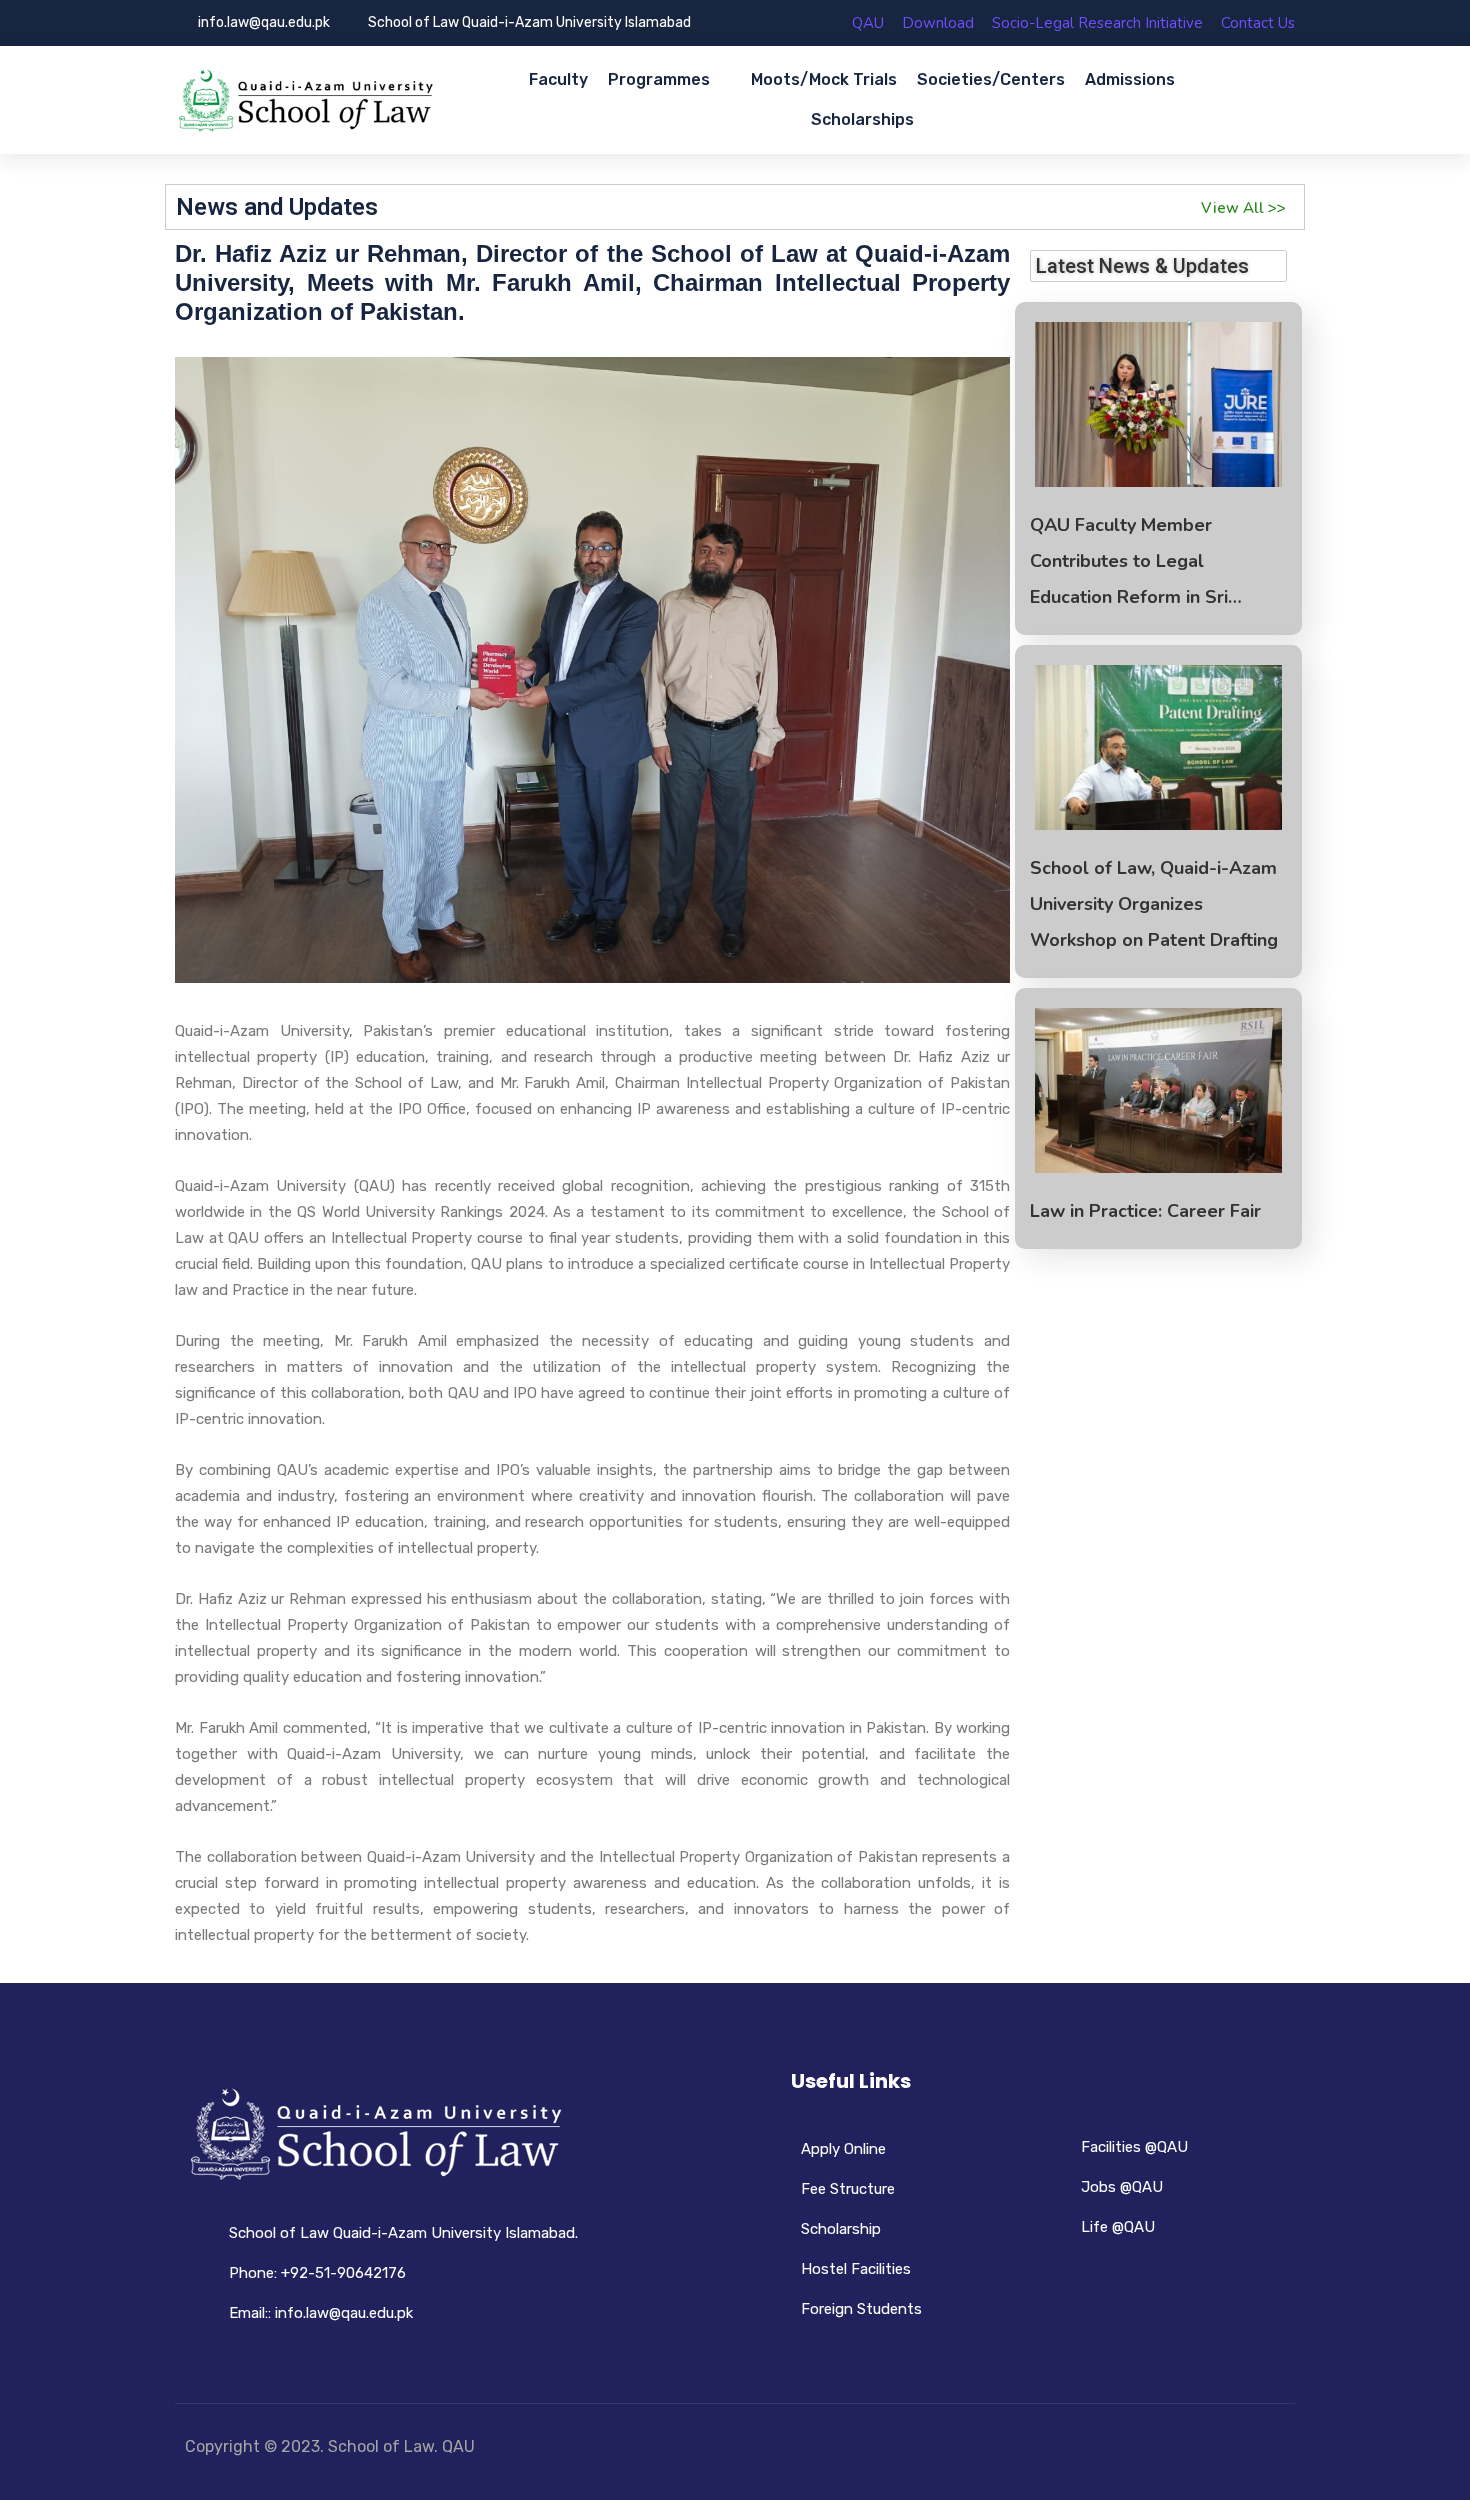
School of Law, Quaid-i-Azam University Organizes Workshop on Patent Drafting (1154, 904)
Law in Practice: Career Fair (1145, 1211)
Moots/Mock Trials (824, 79)
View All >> (1243, 208)
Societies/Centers (991, 79)
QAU (868, 23)
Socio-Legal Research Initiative (1097, 23)
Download (938, 23)
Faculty (558, 79)
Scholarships (862, 119)
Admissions (1130, 79)
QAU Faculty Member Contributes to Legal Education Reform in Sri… (1136, 561)
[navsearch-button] (1272, 100)
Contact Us (1258, 23)
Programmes (659, 79)
